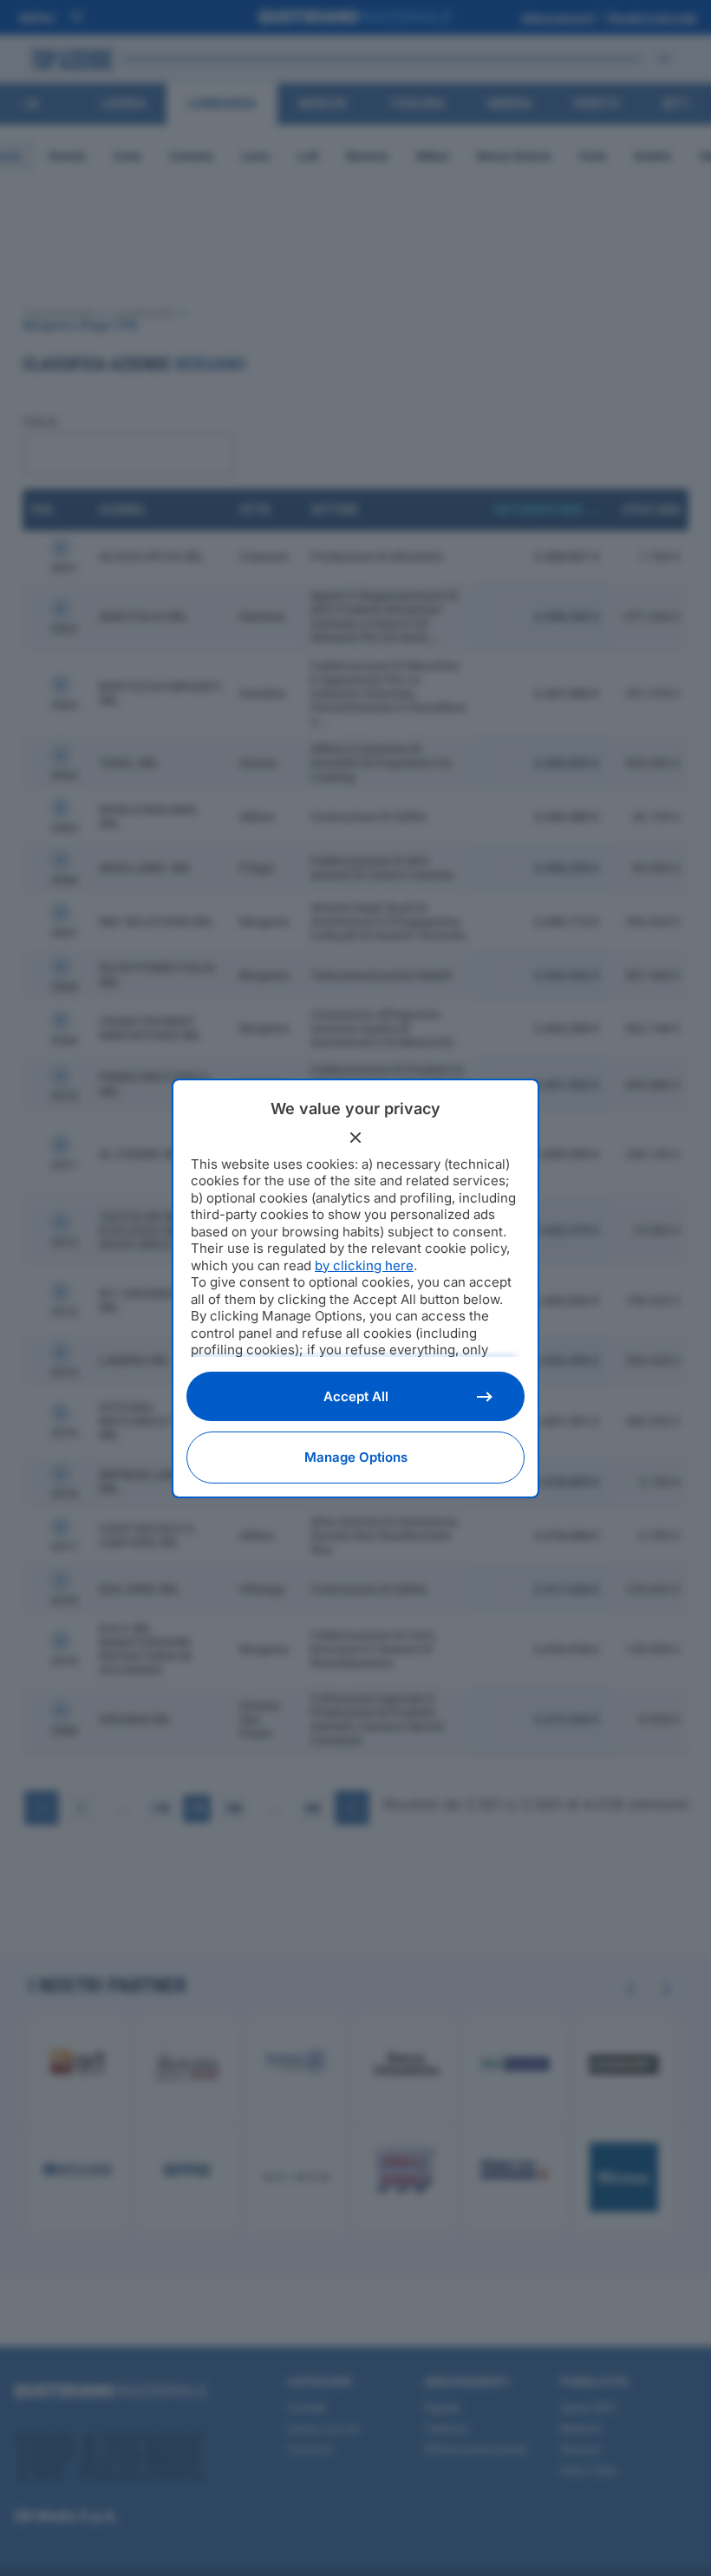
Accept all (356, 1396)
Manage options (356, 1457)
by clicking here (364, 1265)
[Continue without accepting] (355, 1138)
